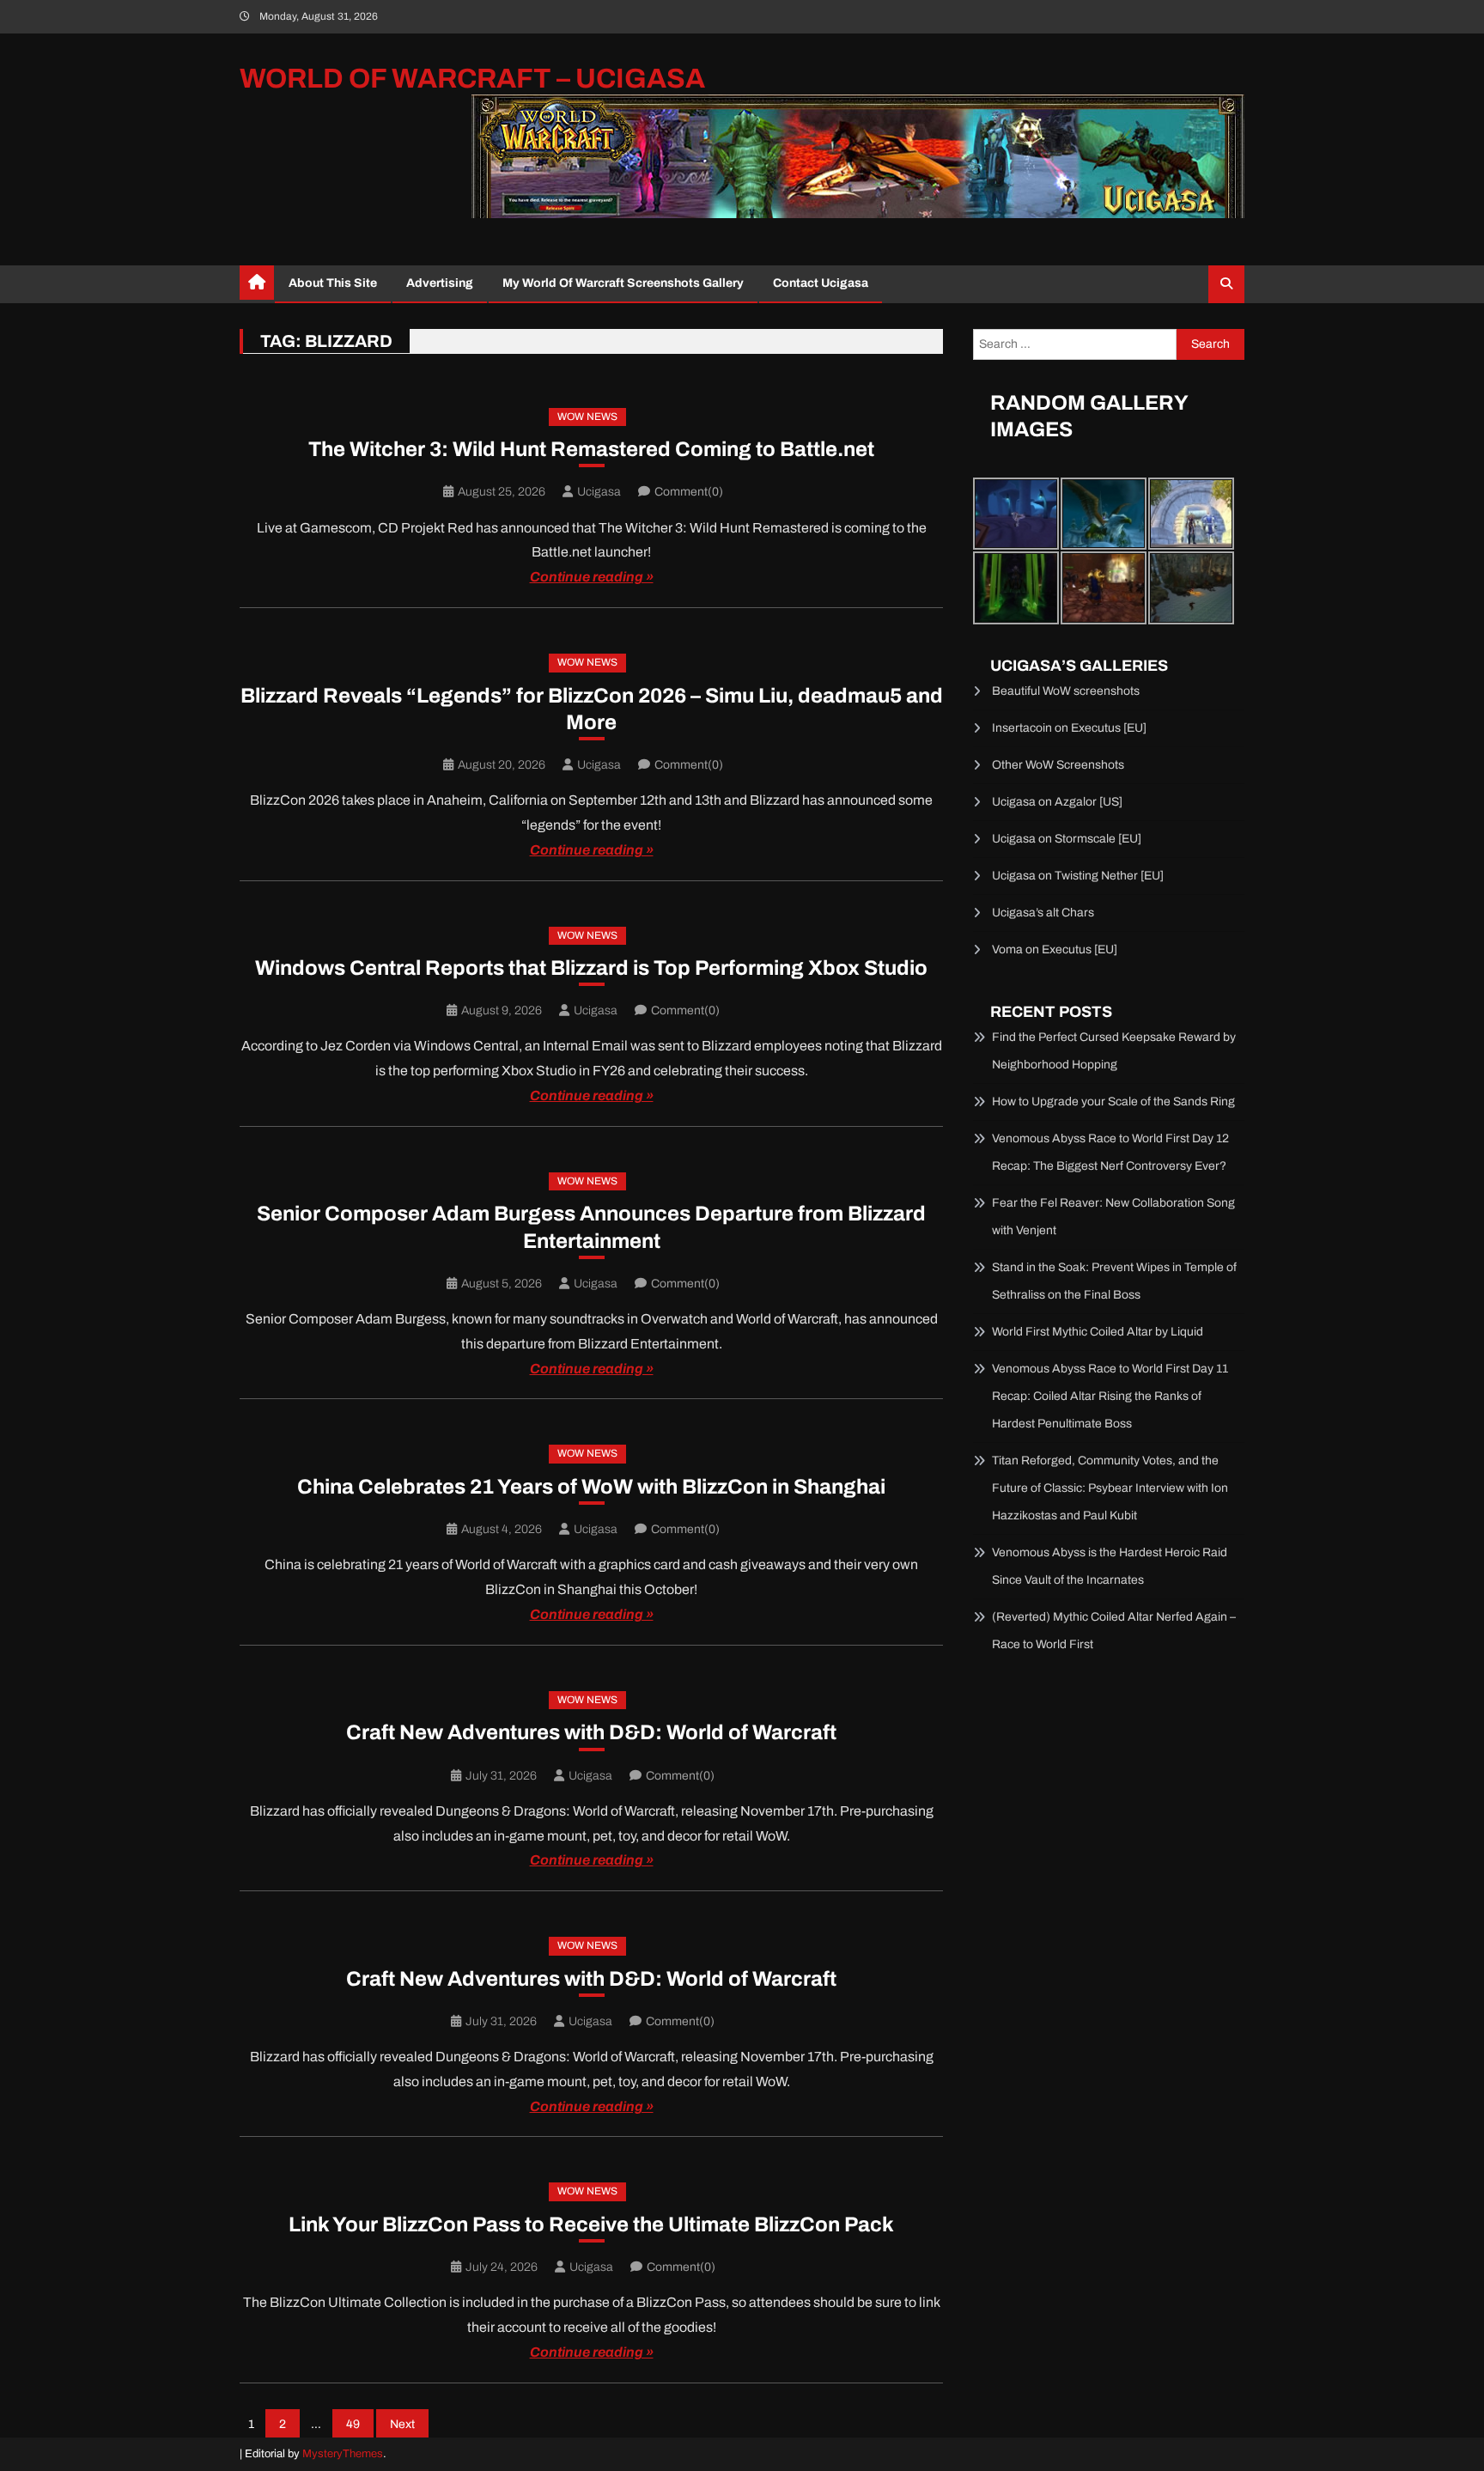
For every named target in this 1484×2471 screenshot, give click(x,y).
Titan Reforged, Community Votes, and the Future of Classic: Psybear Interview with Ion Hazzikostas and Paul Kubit (1110, 1488)
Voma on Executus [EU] (1055, 949)
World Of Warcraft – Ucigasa (472, 79)
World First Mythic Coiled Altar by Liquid (1098, 1332)
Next (402, 2424)
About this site (333, 283)
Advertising (440, 283)
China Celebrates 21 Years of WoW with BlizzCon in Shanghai (591, 1487)
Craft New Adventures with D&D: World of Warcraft (591, 1732)
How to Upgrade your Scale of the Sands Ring (1113, 1102)
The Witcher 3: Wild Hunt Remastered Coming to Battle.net (591, 449)
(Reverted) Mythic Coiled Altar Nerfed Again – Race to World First (1114, 1631)
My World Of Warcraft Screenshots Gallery (623, 283)
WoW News (587, 417)
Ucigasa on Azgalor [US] (1057, 802)
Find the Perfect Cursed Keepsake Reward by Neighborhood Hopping (1114, 1051)
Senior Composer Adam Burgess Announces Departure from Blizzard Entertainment (591, 1227)
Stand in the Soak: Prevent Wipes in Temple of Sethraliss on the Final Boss (1114, 1281)
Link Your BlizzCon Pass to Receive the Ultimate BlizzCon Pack (591, 2225)
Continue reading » (592, 577)
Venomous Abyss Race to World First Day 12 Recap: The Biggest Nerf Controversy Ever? (1110, 1152)
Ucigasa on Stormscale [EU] (1067, 839)
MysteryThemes (343, 2454)
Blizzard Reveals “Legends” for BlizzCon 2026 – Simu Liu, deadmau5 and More (592, 709)
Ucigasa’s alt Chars (1043, 913)
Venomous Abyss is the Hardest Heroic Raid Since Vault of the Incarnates (1110, 1566)
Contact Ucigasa (821, 283)
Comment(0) (689, 492)
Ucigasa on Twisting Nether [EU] (1078, 876)
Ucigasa (599, 492)
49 (353, 2424)
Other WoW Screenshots (1058, 765)
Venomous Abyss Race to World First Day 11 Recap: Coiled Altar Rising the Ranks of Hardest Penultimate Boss (1110, 1396)
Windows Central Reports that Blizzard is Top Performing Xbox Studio (591, 968)
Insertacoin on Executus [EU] (1069, 728)
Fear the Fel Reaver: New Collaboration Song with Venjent (1113, 1217)
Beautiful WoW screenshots (1066, 691)
